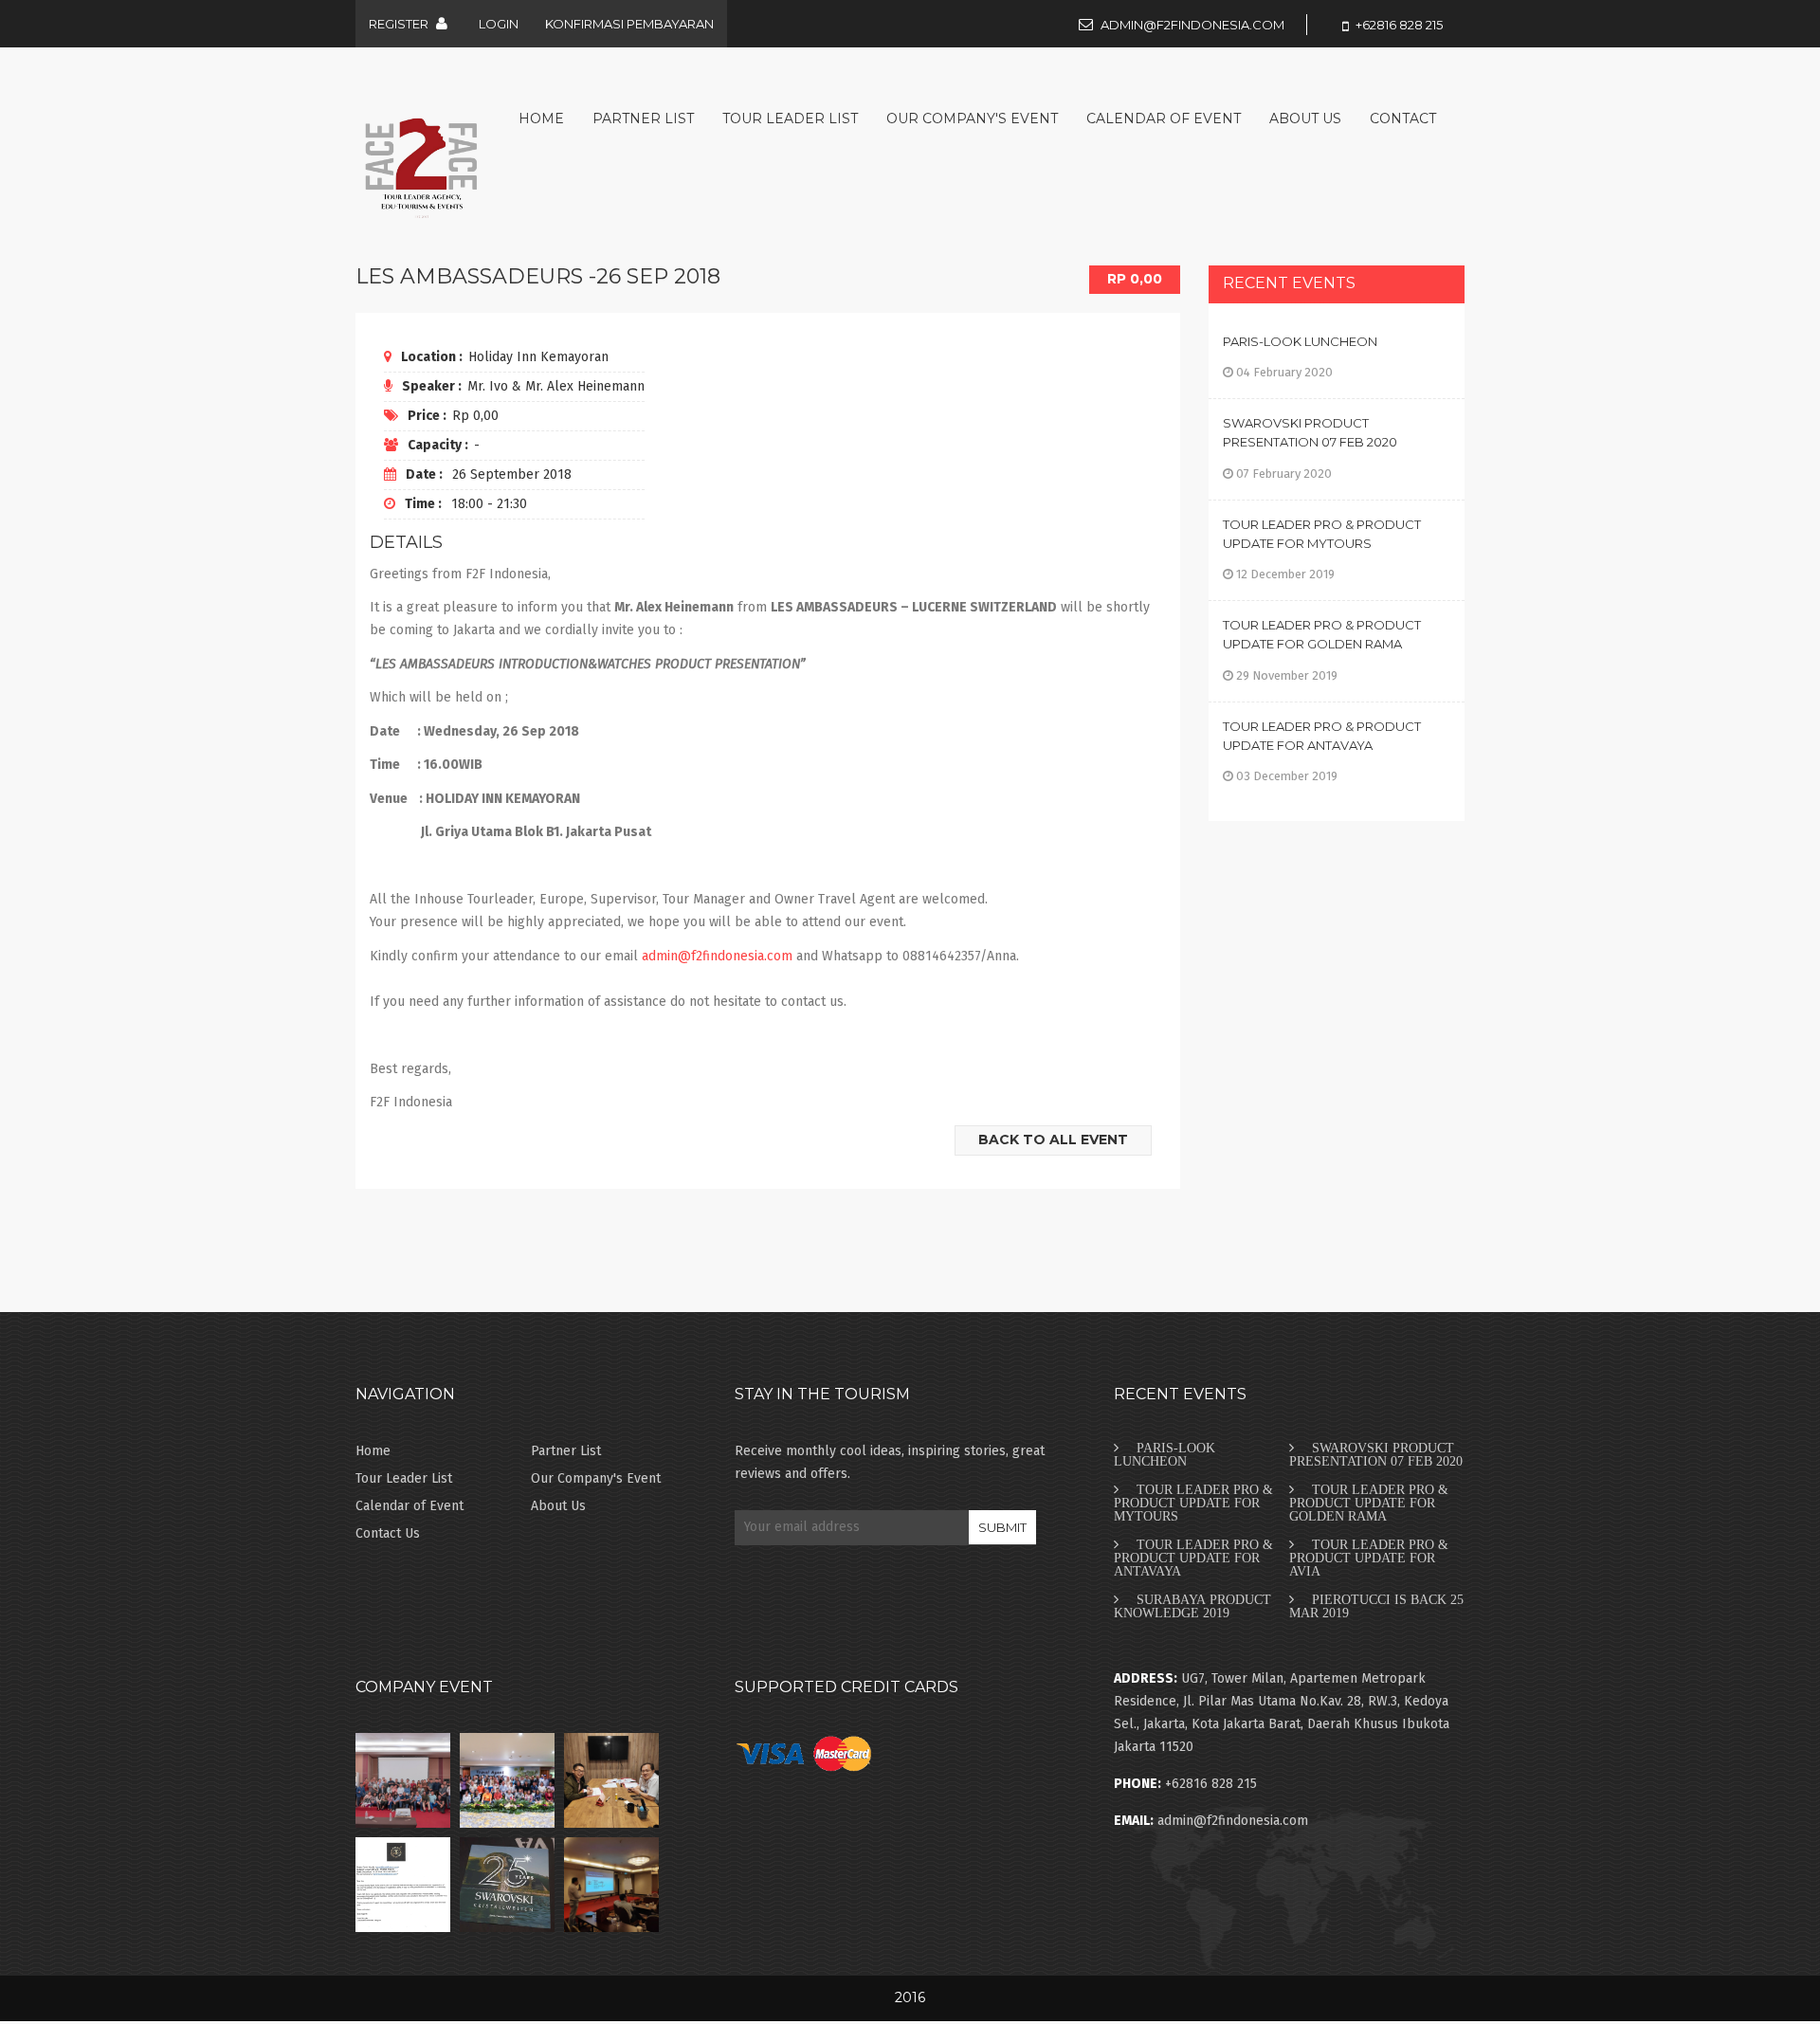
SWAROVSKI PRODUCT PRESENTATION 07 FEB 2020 (1376, 1454)
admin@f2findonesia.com (1192, 25)
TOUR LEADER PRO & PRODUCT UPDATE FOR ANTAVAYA (1193, 1558)
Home (541, 119)
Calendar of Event (1164, 119)
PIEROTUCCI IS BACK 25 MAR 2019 (1376, 1606)
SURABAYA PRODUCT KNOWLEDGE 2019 (1192, 1606)
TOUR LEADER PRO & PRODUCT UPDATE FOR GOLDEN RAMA (1369, 1503)
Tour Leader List (790, 119)
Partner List (643, 119)
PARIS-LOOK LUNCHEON (1300, 341)
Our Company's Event (972, 119)
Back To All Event (1053, 1140)
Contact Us (388, 1533)
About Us (1305, 119)
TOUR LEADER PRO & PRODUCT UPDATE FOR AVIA (1369, 1558)
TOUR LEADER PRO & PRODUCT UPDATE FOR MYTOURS (1193, 1503)
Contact (1403, 119)
